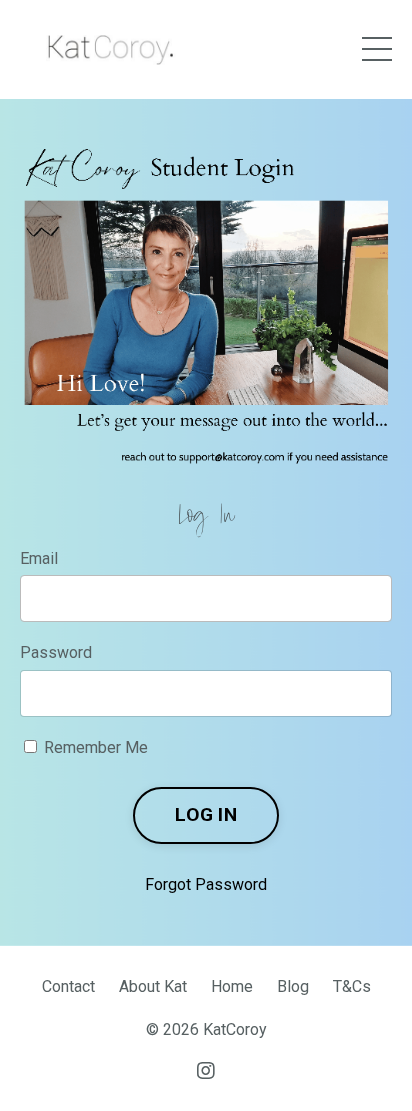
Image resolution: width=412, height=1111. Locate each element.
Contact (68, 986)
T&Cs (352, 986)
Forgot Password (206, 884)
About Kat (153, 986)
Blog (293, 986)
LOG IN (206, 814)
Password (56, 652)
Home (232, 986)
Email (39, 558)
